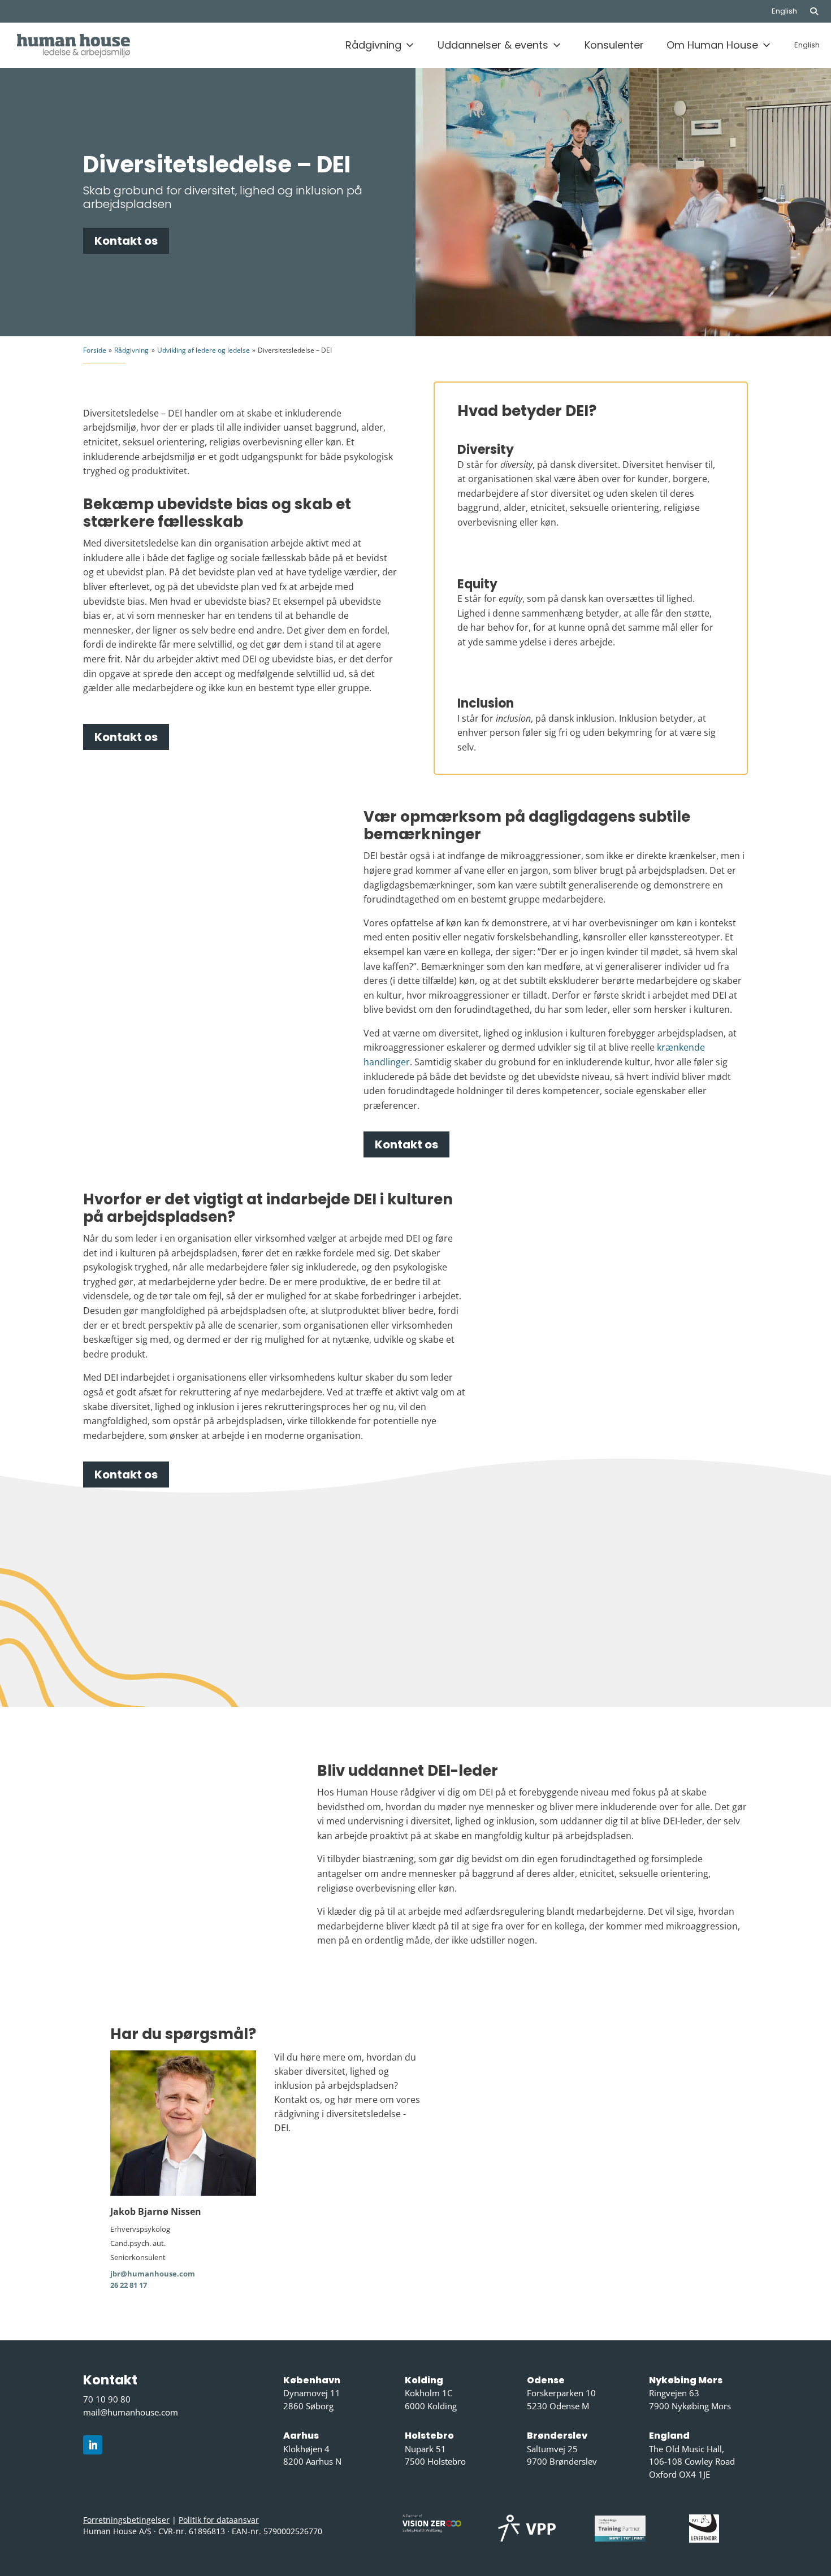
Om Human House (712, 45)
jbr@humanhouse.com (153, 2274)
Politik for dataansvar (219, 2520)
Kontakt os (126, 241)
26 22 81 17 (129, 2285)
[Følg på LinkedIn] (93, 2445)
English (784, 11)
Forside (95, 350)
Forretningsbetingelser (126, 2520)
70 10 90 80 (107, 2399)
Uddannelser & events (493, 45)
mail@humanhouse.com (131, 2412)
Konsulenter (614, 45)
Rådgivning (373, 45)
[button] (820, 11)
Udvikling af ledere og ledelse (204, 350)
